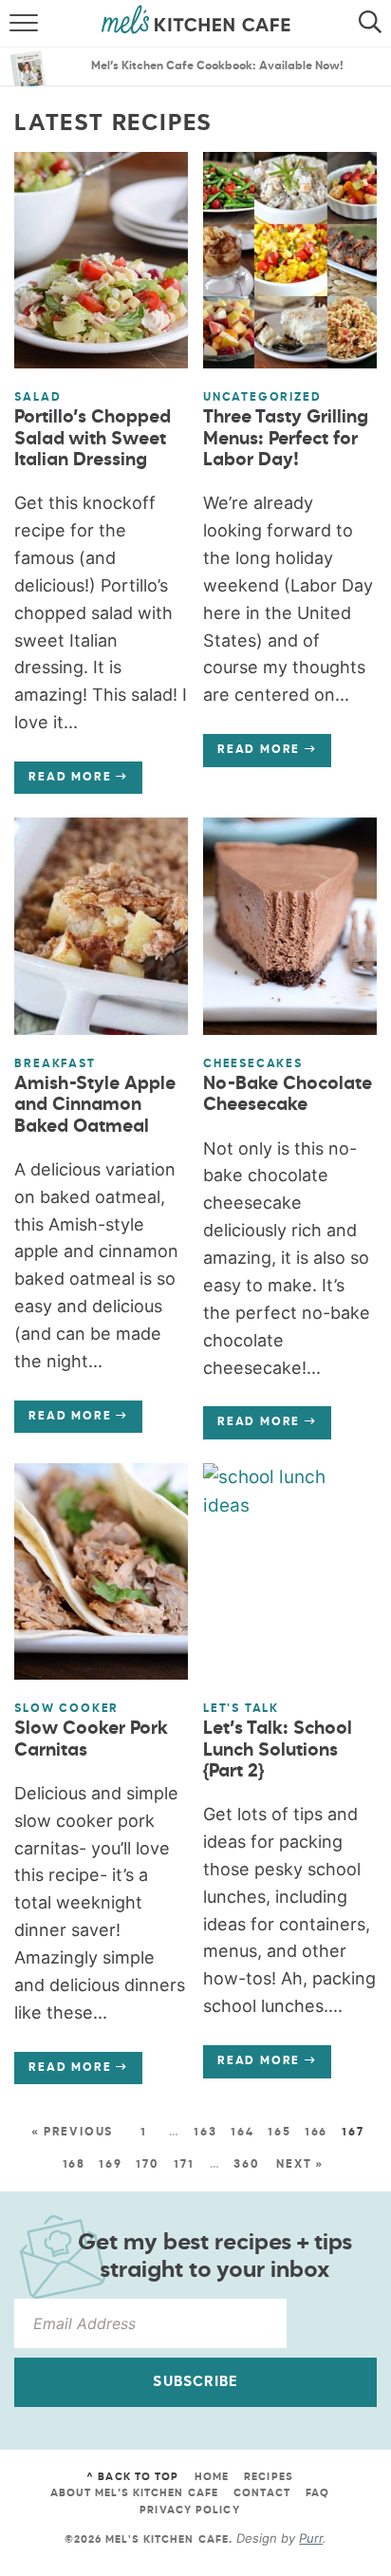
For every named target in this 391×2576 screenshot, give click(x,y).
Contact (262, 2493)
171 (184, 2165)
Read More (63, 782)
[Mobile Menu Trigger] (17, 24)
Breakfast (55, 1064)
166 (316, 2133)
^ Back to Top (132, 2477)
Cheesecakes (253, 1064)
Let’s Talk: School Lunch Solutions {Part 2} (278, 1750)
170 (147, 2165)
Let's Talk (241, 1709)
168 (74, 2165)
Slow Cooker (66, 1709)
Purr (311, 2538)
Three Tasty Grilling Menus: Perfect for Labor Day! (286, 439)
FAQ (317, 2493)
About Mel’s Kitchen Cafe (134, 2493)
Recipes (269, 2477)
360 (246, 2165)
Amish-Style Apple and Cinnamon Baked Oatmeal (95, 1106)
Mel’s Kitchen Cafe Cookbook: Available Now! (217, 66)
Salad (37, 398)
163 (205, 2133)
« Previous (72, 2133)
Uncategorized (262, 398)
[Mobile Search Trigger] (374, 24)
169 (110, 2165)
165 (279, 2133)
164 (242, 2133)
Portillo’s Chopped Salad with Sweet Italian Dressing (93, 439)
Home (212, 2477)
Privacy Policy (189, 2510)
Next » (300, 2165)
